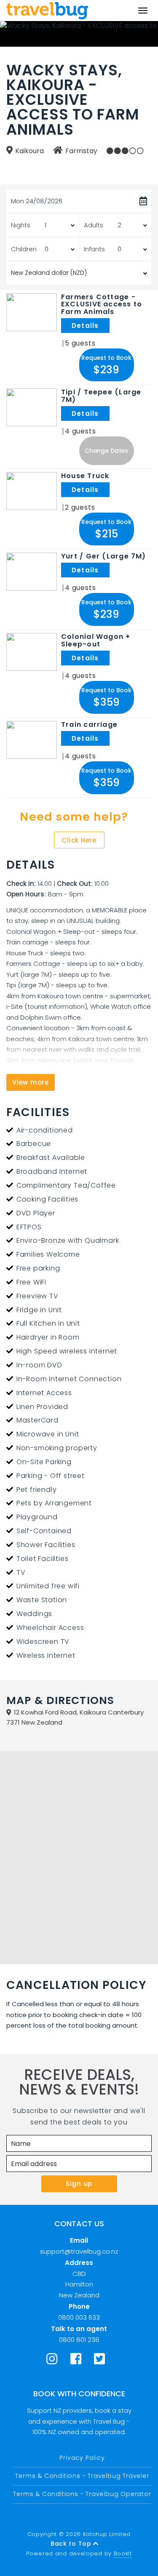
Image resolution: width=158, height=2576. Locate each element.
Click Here (79, 840)
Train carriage (89, 725)
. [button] (111, 326)
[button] (107, 365)
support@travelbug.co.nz (79, 2251)
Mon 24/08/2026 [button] (37, 201)
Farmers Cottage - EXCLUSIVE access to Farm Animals (102, 304)
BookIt (123, 2553)
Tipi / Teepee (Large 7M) (101, 396)
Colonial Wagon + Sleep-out (96, 641)
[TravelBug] (47, 11)
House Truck (85, 476)
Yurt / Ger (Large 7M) (104, 556)
